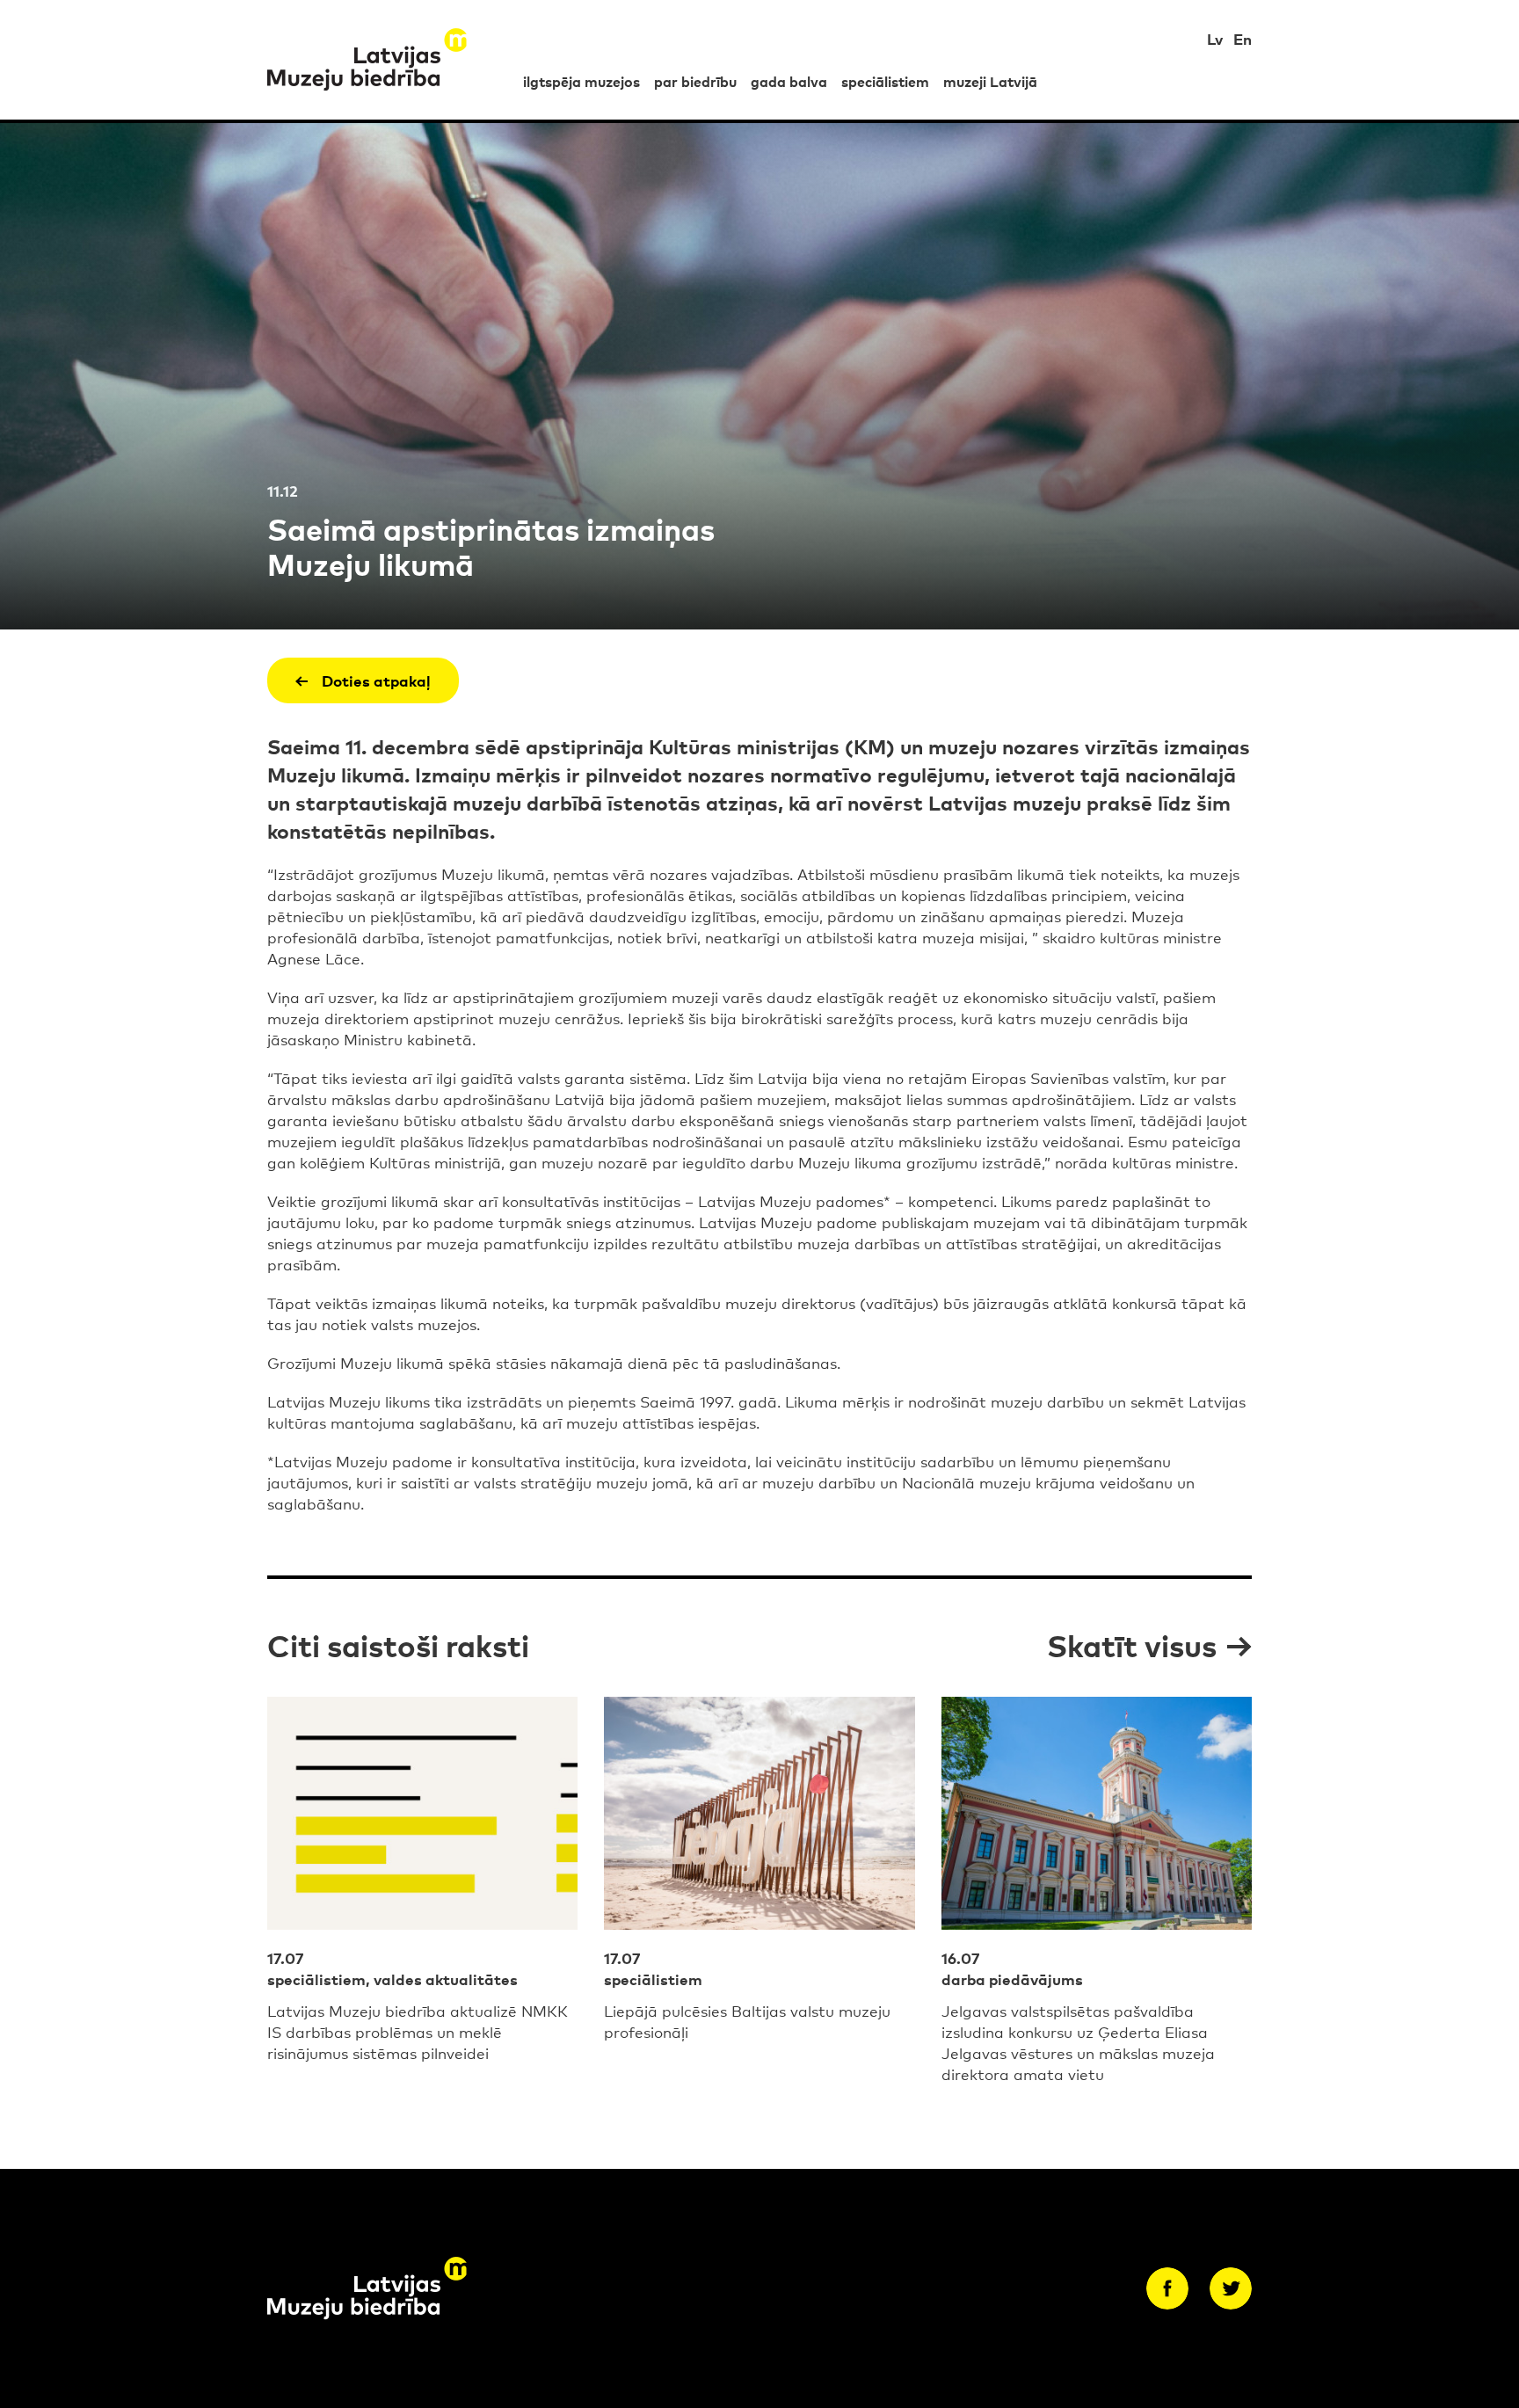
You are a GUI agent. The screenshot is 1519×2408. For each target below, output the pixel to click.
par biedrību (695, 81)
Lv (1215, 38)
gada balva (789, 81)
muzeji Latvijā (990, 81)
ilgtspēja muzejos (581, 81)
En (1243, 38)
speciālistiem (885, 81)
